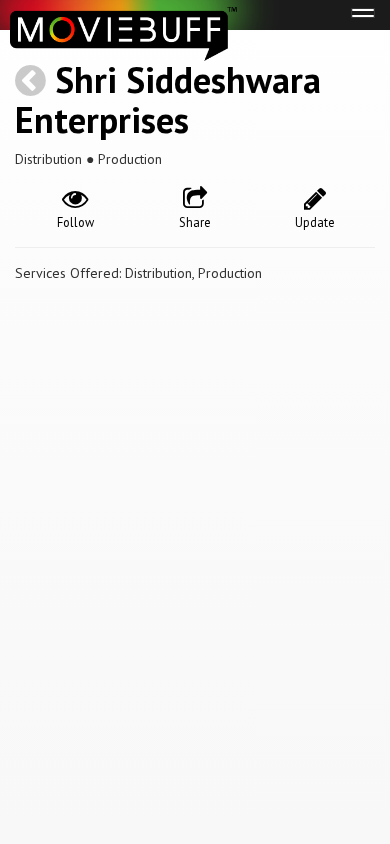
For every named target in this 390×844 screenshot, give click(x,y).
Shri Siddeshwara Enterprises (168, 99)
